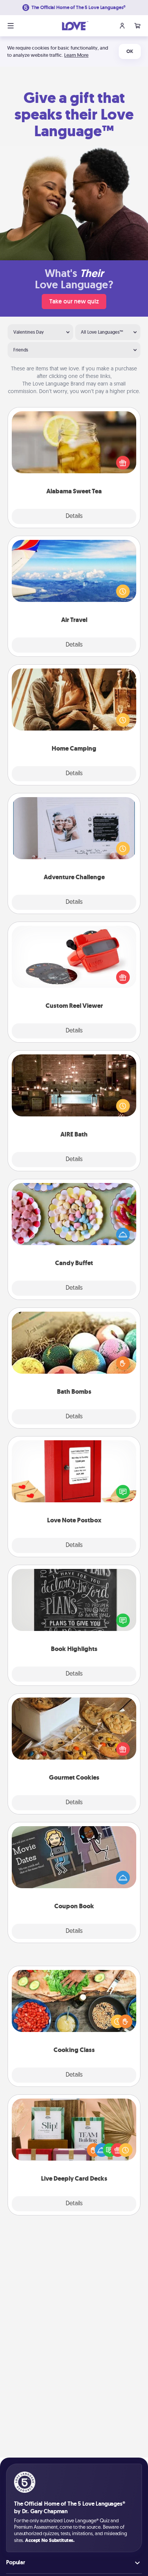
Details (74, 516)
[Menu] (11, 26)
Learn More (76, 55)
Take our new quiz (74, 301)
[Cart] (137, 26)
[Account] (122, 26)
